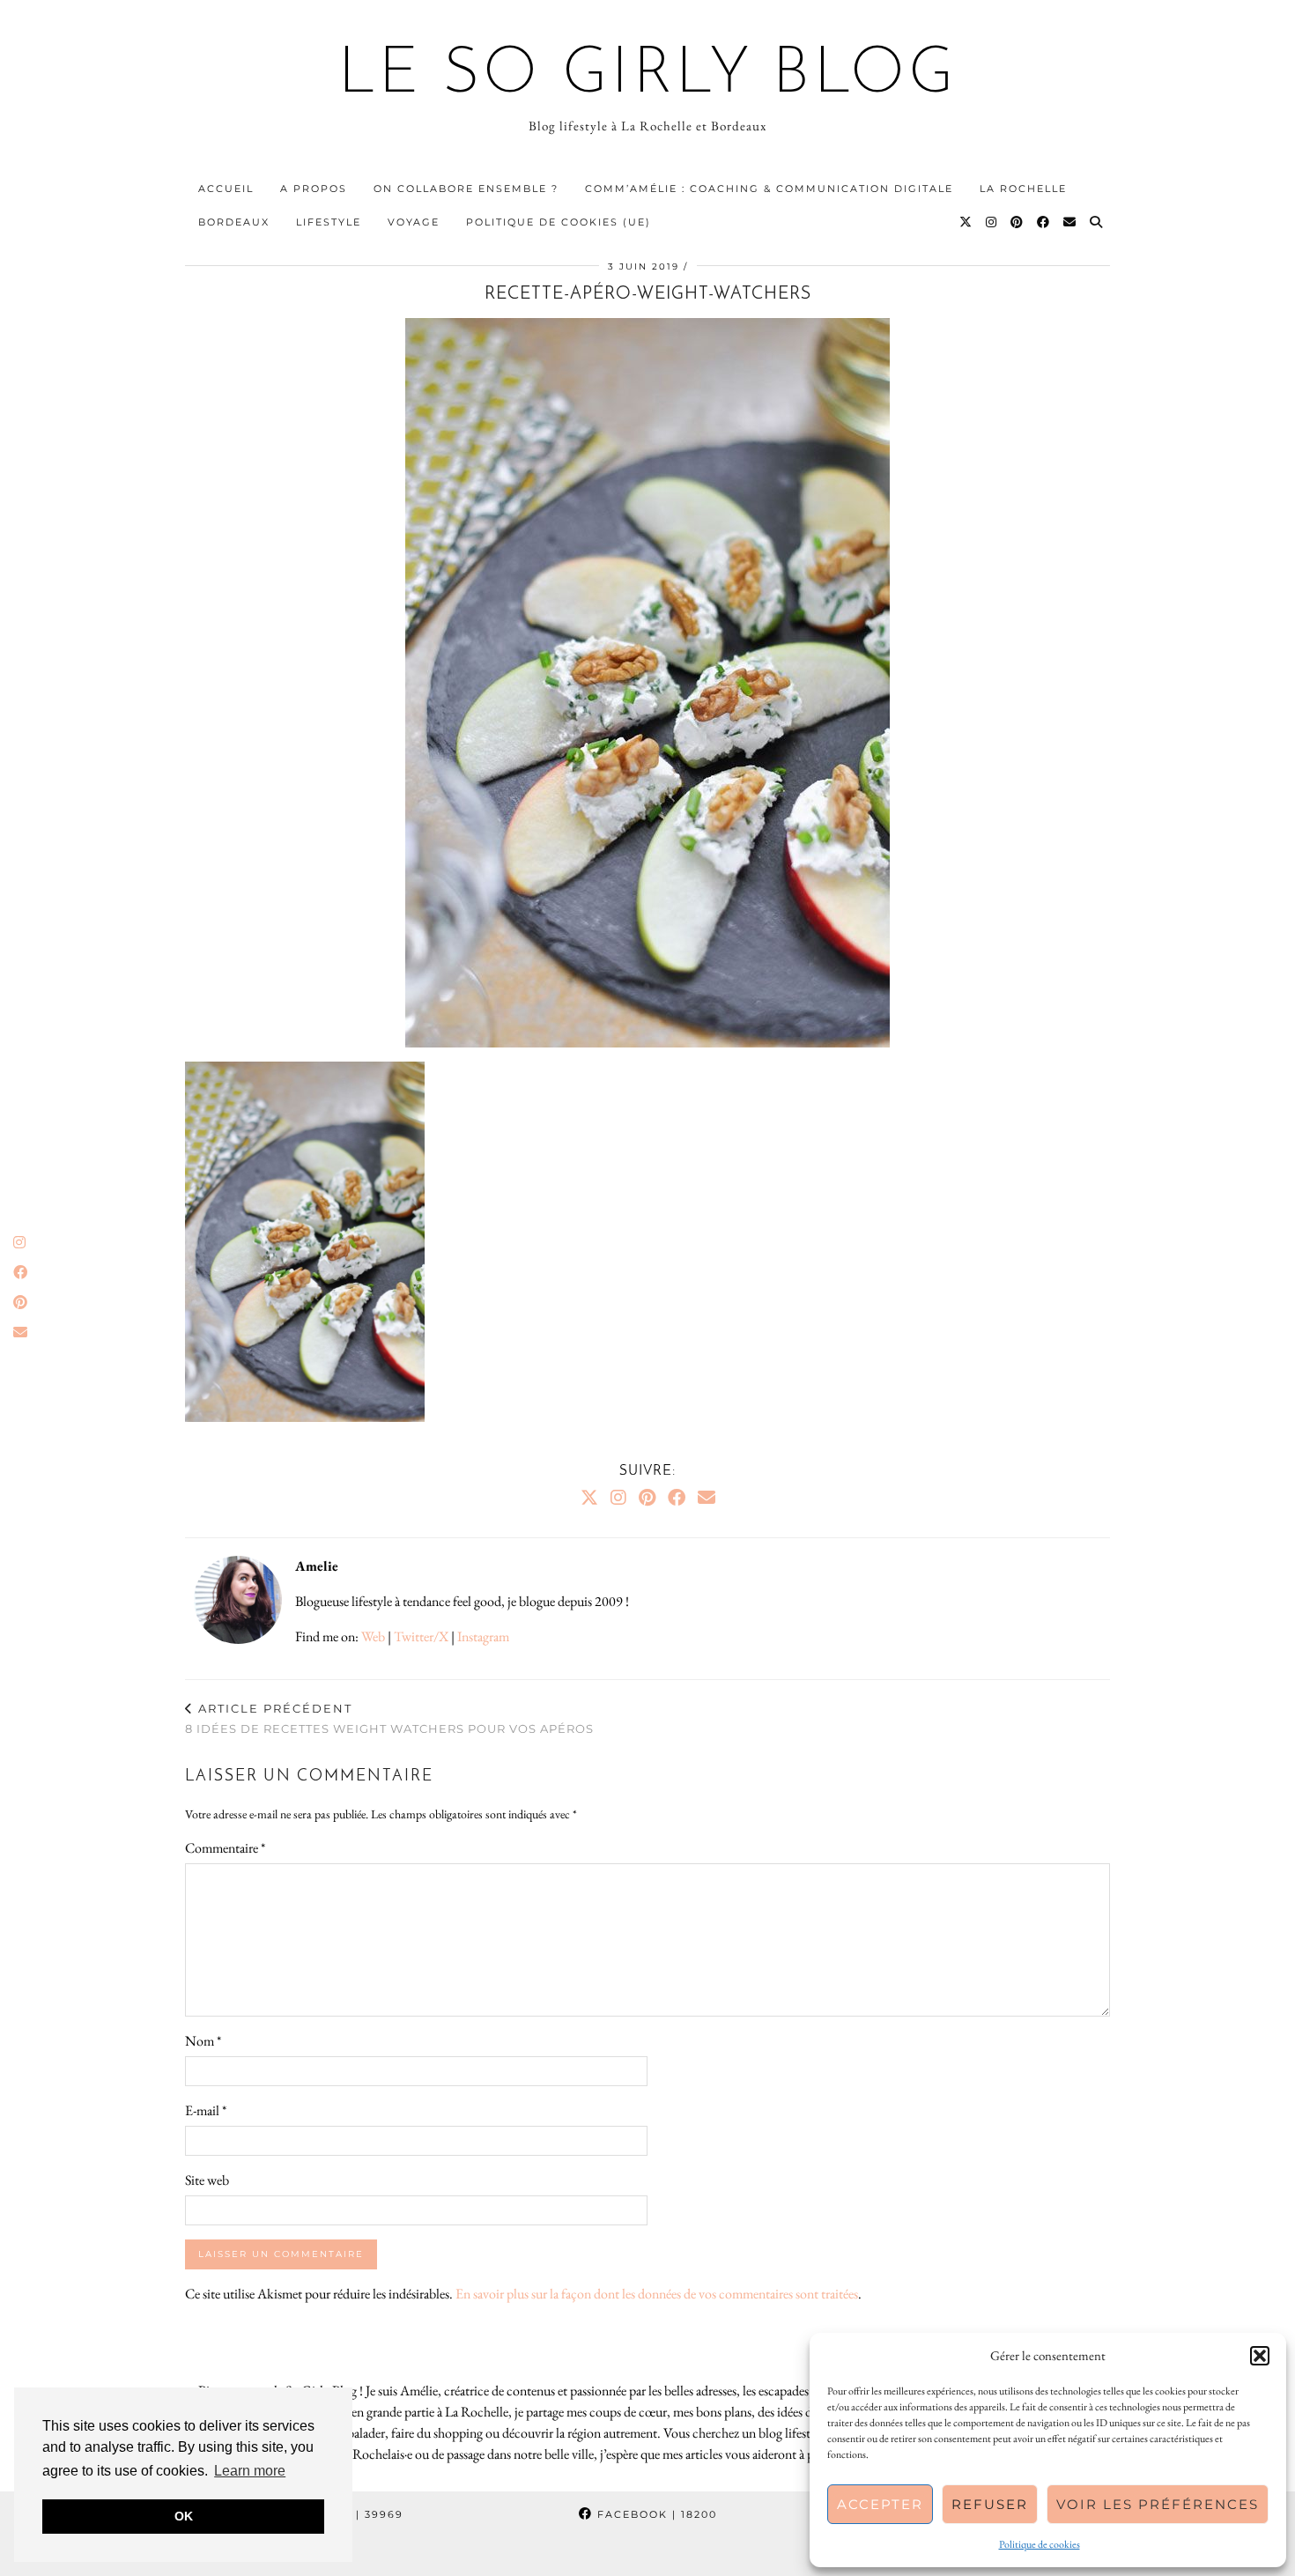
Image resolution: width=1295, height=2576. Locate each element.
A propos (314, 189)
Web (373, 1636)
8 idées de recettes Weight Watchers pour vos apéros (389, 1718)
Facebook (655, 2514)
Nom (203, 2041)
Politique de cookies (1040, 2544)
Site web (207, 2180)
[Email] (1070, 222)
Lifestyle (329, 222)
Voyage (414, 222)
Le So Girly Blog (648, 76)
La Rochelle (1023, 189)
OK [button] (184, 2516)
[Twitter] (966, 222)
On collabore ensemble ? (466, 189)
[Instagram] (992, 222)
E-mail (206, 2110)
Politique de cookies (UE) (559, 222)
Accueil (226, 189)
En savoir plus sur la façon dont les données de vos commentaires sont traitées (657, 2294)
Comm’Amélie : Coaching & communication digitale (769, 189)
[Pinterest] (1017, 222)
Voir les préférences (1158, 2504)
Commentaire (225, 1848)
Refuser (990, 2504)
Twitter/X (421, 1636)
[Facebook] (1044, 222)
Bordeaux (234, 222)
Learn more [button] (250, 2471)
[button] (1260, 2356)
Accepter (880, 2504)
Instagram (483, 1636)
